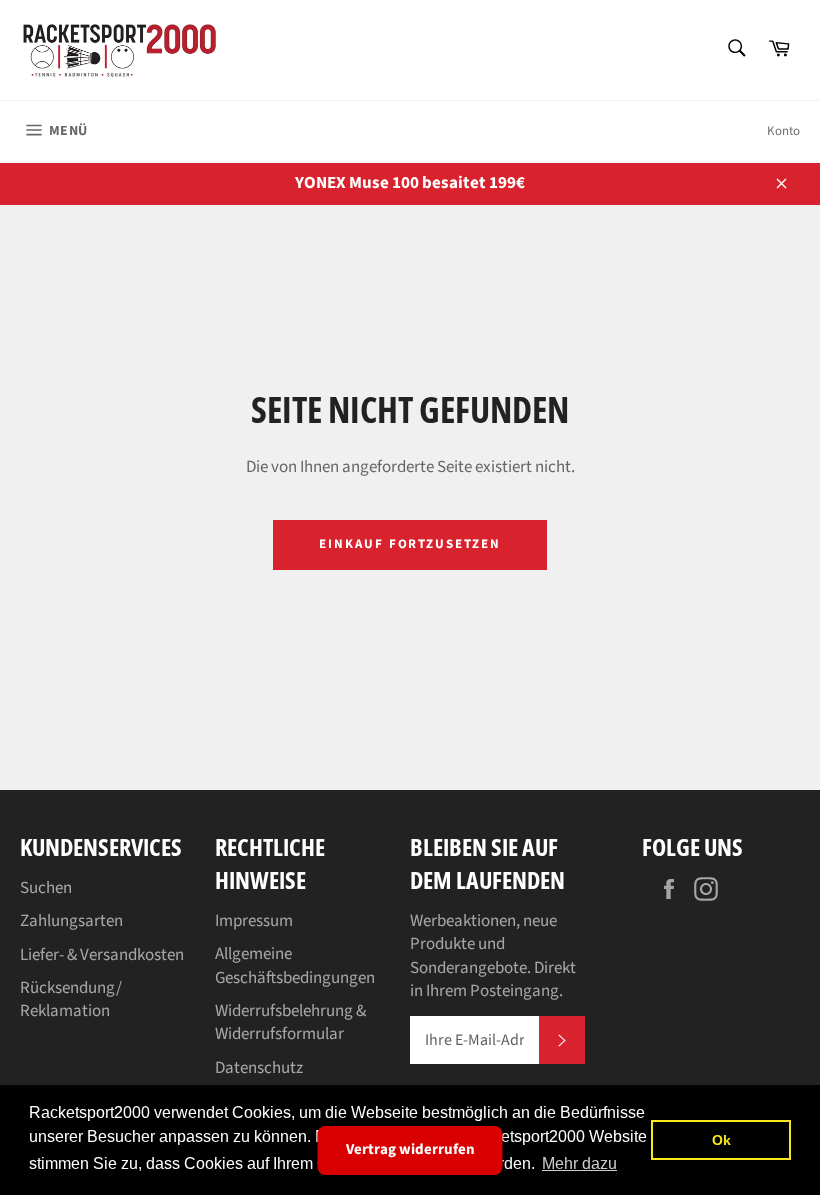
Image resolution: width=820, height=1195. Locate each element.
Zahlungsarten (71, 921)
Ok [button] (721, 1140)
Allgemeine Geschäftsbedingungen (295, 965)
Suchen (46, 888)
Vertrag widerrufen (410, 1149)
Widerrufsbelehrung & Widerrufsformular (290, 1022)
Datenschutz (259, 1068)
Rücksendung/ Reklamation (71, 999)
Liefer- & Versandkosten (102, 955)
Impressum (254, 921)
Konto (783, 131)
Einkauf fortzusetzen (410, 544)
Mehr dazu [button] (579, 1163)
